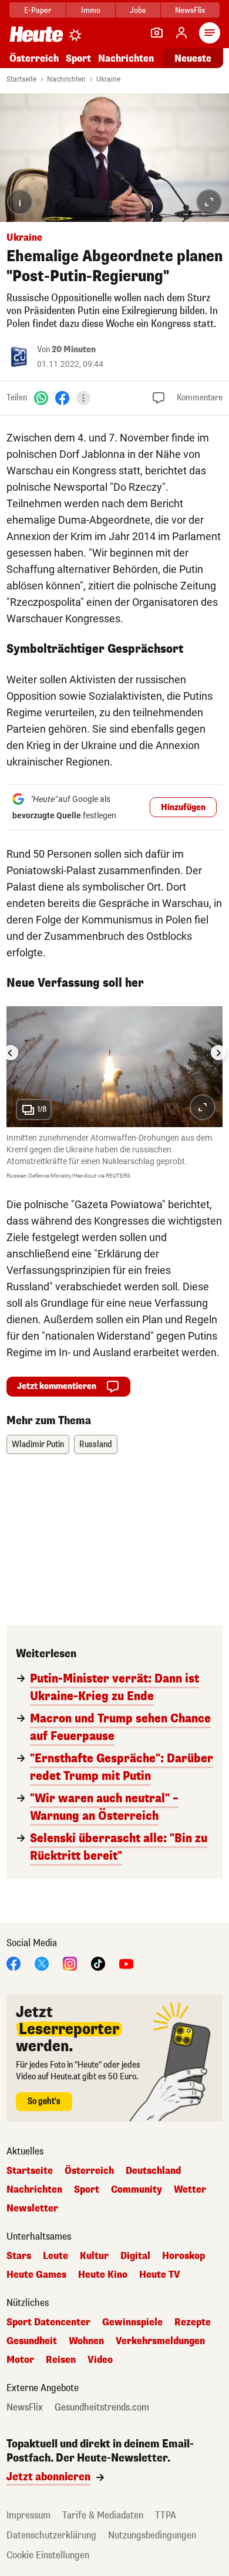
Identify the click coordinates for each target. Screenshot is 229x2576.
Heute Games (36, 2275)
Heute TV (160, 2275)
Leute (55, 2256)
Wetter (190, 2190)
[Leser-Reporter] (157, 33)
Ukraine (108, 79)
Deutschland (153, 2171)
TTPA (166, 2515)
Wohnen (86, 2341)
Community (137, 2190)
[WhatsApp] (41, 398)
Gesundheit (32, 2341)
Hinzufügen (183, 807)
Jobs (138, 10)
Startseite (21, 79)
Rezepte (193, 2322)
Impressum (28, 2515)
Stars (19, 2256)
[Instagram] (70, 1963)
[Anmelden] (181, 33)
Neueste (193, 58)
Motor (20, 2360)
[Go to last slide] (11, 1053)
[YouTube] (126, 1963)
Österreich (34, 58)
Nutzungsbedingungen (152, 2535)
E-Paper (38, 10)
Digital (135, 2256)
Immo (91, 10)
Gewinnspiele (132, 2322)
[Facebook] (62, 398)
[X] (42, 1963)
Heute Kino (103, 2275)
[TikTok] (98, 1963)
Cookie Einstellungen (48, 2555)
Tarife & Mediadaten (103, 2515)
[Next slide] (218, 1053)
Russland (96, 1444)
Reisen (61, 2360)
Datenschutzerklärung (51, 2535)
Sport (78, 58)
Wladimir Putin (38, 1444)
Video (100, 2360)
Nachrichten (66, 79)
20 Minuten (74, 350)
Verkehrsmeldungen (160, 2341)
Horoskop (183, 2256)
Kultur (94, 2256)
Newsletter (32, 2209)
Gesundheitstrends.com (102, 2408)
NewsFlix (190, 10)
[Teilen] (83, 398)
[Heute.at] (36, 34)
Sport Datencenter (48, 2322)
